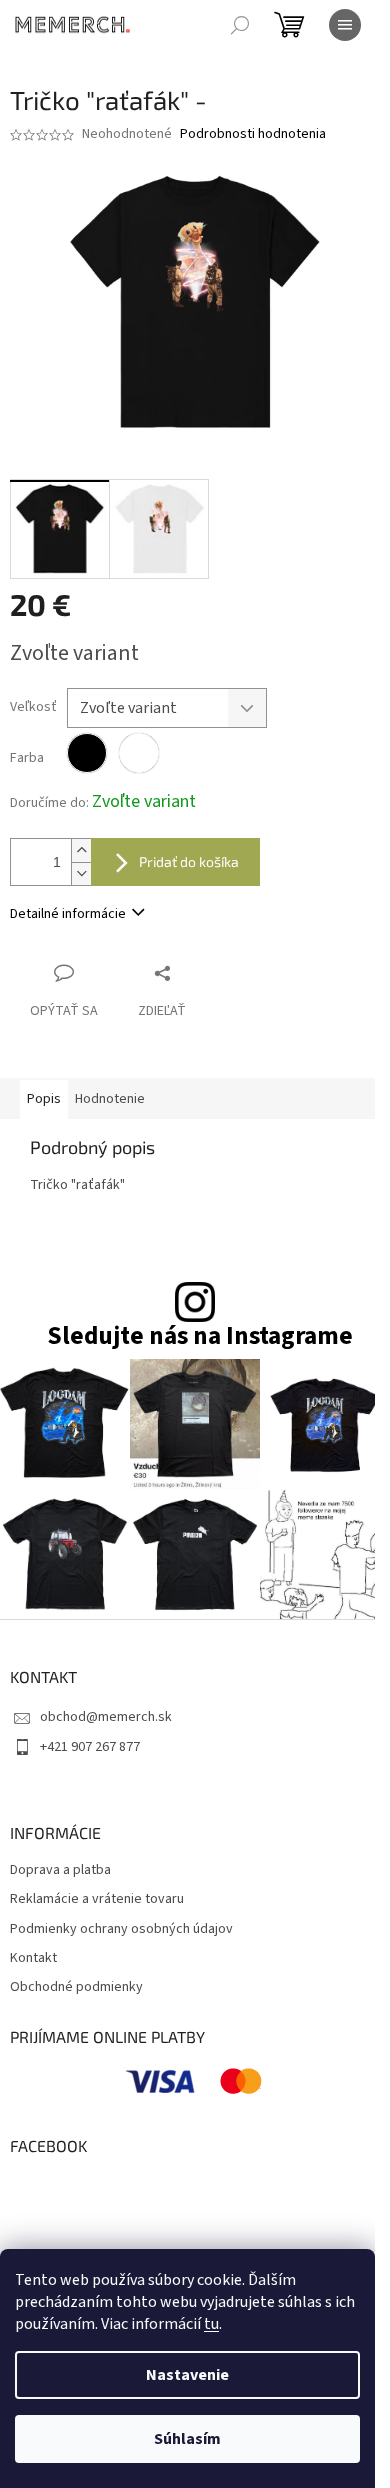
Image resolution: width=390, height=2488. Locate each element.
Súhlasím (187, 2439)
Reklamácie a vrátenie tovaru (97, 1899)
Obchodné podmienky (76, 1987)
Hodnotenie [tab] (110, 1099)
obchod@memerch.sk (106, 1717)
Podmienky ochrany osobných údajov (121, 1929)
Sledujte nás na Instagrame (200, 1336)
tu (211, 2324)
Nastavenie (187, 2375)
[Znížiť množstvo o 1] (81, 873)
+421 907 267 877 (90, 1747)
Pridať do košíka (189, 861)
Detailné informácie (68, 914)
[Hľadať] (240, 25)
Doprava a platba (60, 1870)
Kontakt (33, 1958)
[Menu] (345, 25)
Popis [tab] (44, 1099)
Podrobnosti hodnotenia (253, 134)
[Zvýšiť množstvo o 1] (81, 850)
